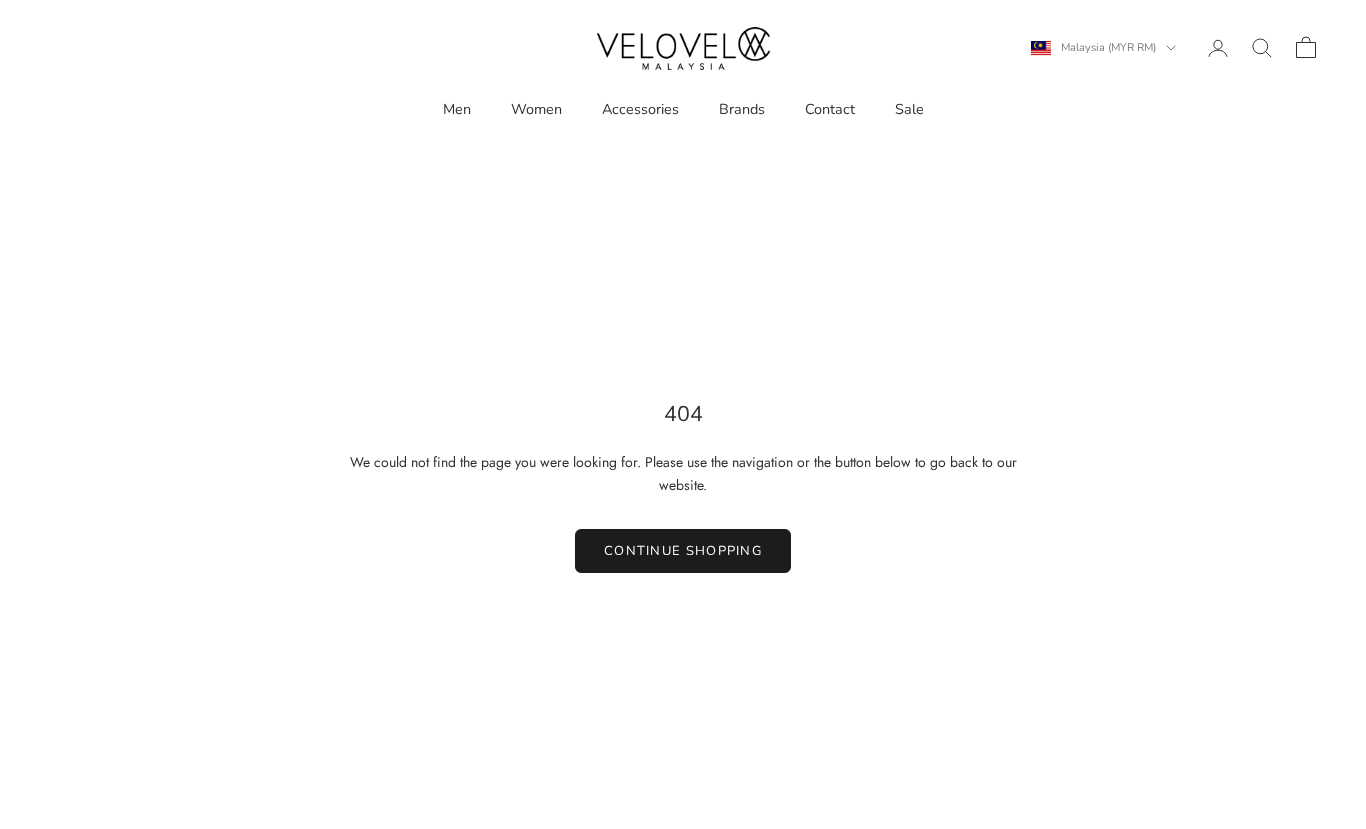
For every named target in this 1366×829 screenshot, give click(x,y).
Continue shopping (683, 551)
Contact (830, 109)
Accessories (640, 109)
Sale (909, 109)
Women (536, 109)
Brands (742, 109)
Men (457, 109)
